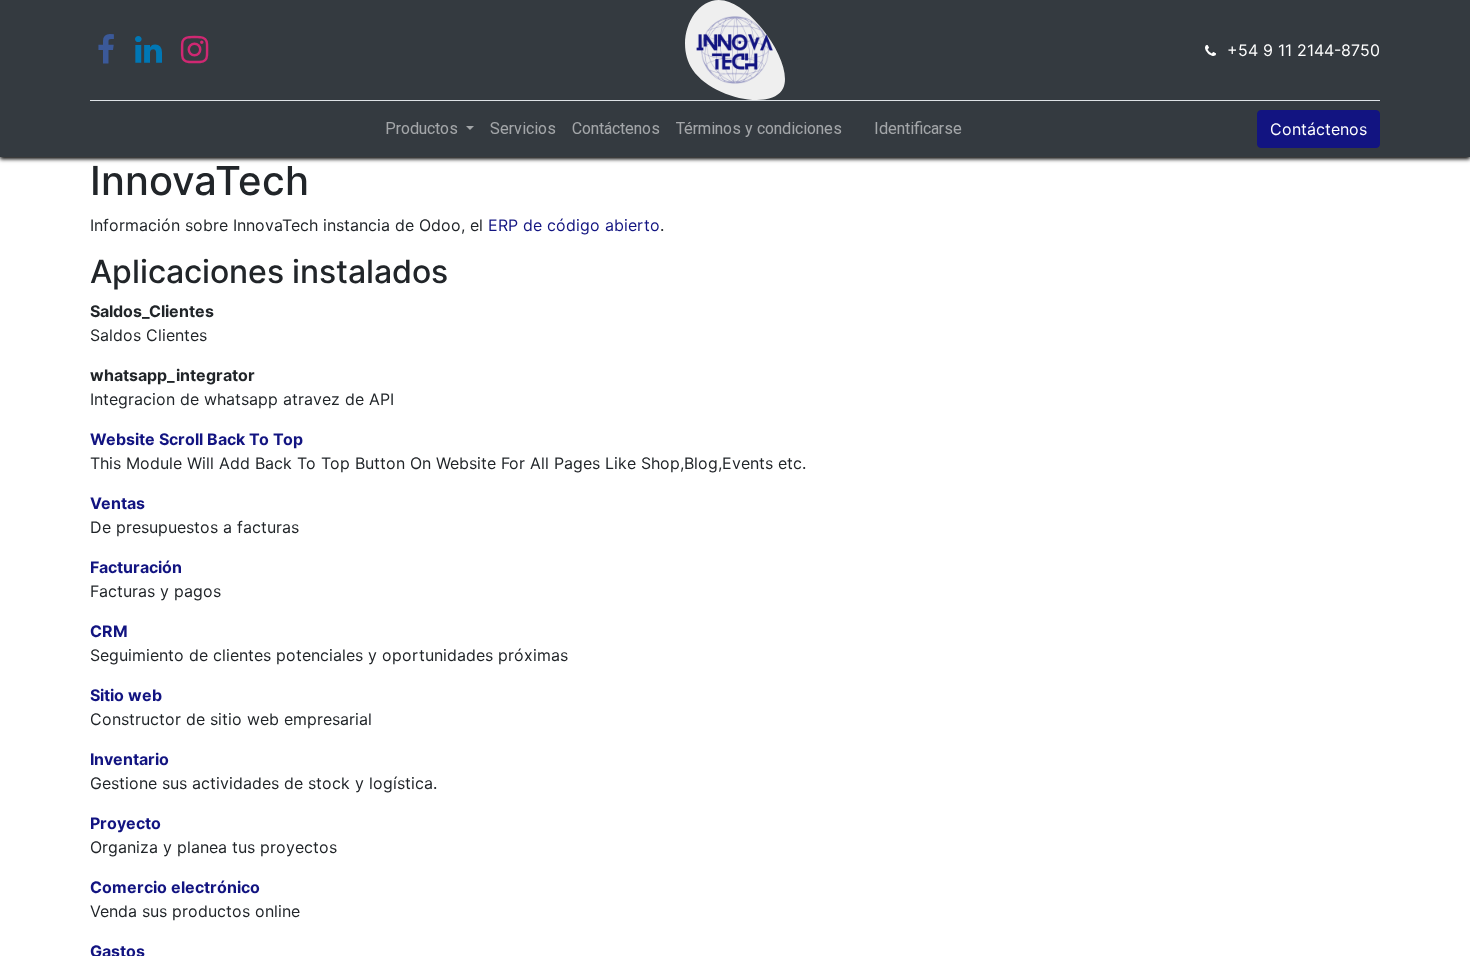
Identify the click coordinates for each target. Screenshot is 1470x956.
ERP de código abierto (574, 225)
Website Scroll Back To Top (196, 439)
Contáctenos (1318, 129)
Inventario (129, 759)
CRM (109, 631)
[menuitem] (523, 129)
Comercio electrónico (175, 887)
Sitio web (126, 695)
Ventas (117, 503)
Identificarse (918, 128)
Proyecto (125, 823)
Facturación (136, 567)
